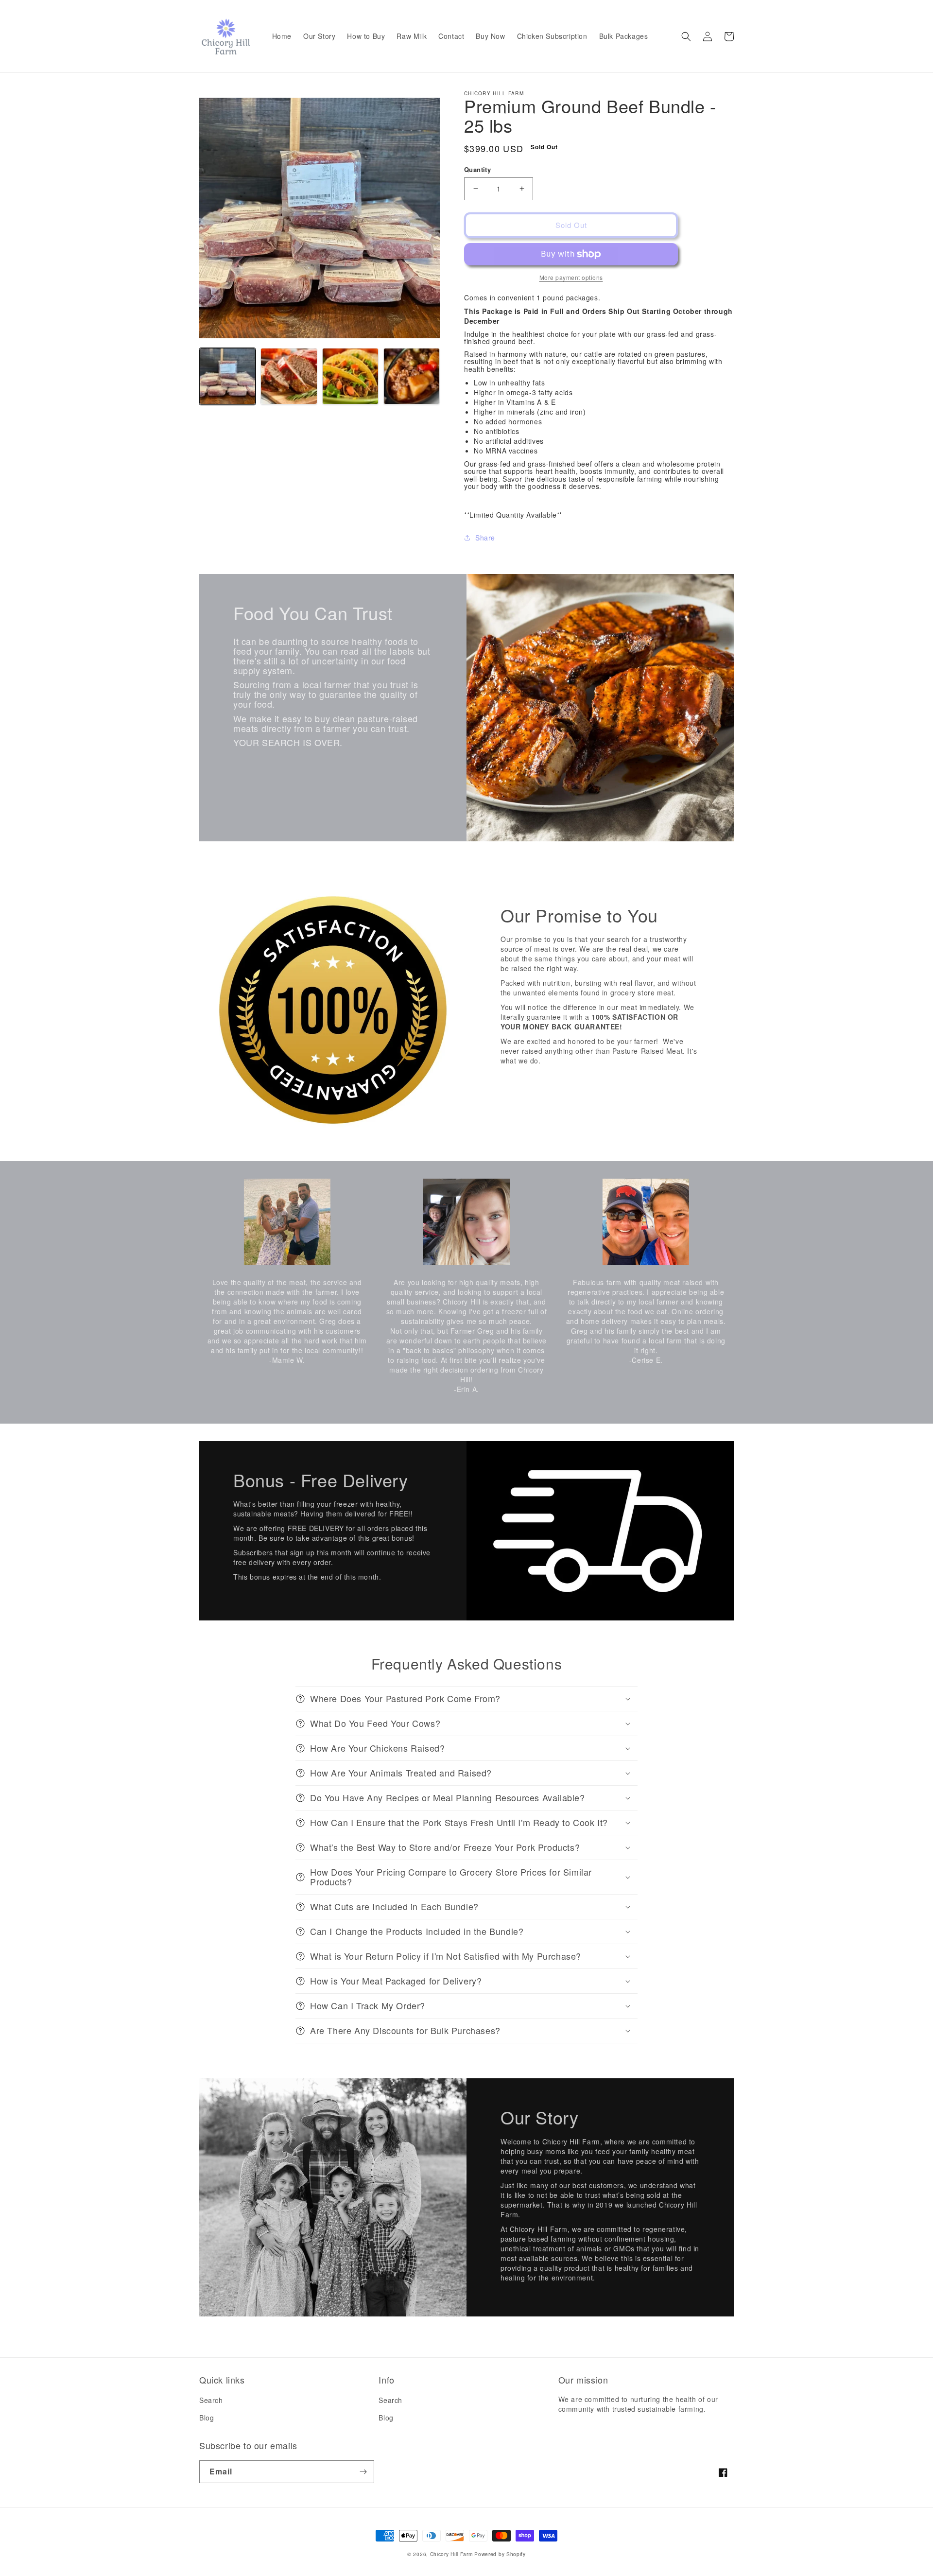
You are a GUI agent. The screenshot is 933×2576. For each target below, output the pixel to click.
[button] (686, 36)
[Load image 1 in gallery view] (227, 376)
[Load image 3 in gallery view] (350, 376)
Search (211, 2400)
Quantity (477, 169)
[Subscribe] (363, 2472)
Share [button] (485, 538)
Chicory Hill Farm (451, 2554)
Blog (207, 2418)
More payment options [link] (571, 277)
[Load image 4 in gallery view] (412, 376)
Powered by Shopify (500, 2554)
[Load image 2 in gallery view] (289, 376)
